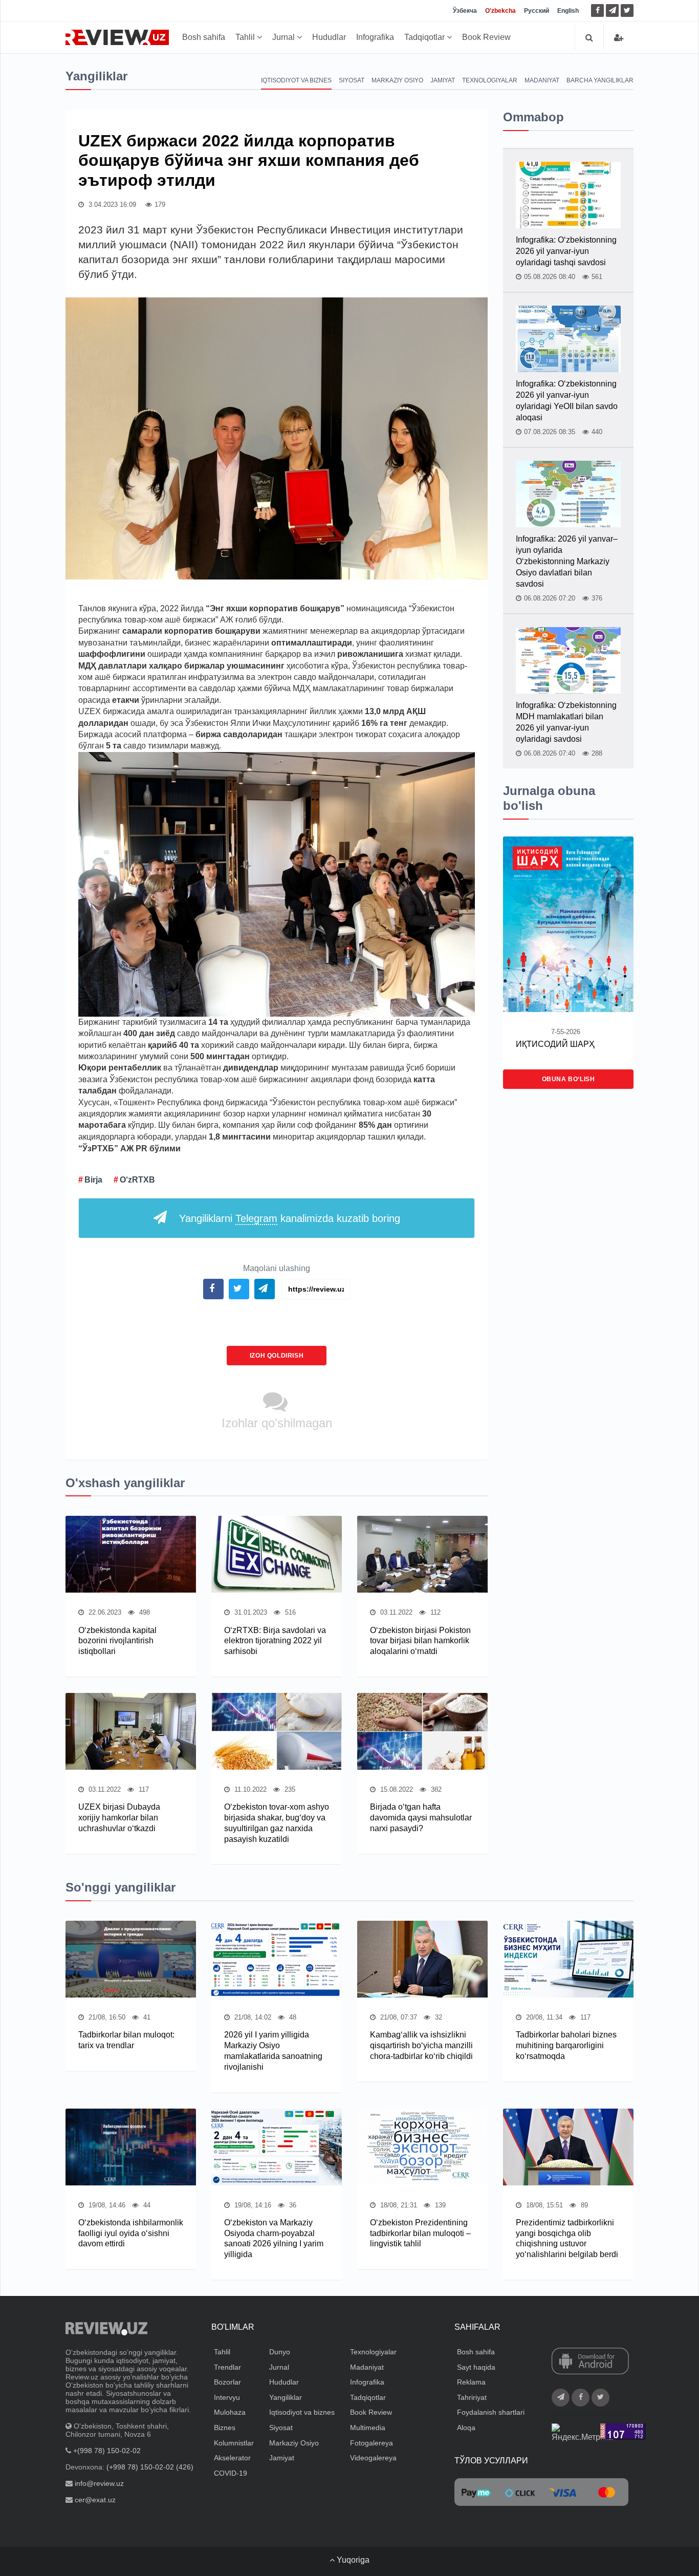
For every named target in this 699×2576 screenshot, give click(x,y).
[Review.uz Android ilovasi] (590, 2362)
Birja (93, 1180)
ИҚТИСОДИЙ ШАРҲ (555, 1044)
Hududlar (329, 37)
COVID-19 (231, 2473)
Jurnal (285, 37)
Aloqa (466, 2428)
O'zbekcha (500, 11)
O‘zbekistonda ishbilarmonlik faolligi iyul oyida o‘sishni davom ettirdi (131, 2233)
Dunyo (280, 2352)
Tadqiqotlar (425, 37)
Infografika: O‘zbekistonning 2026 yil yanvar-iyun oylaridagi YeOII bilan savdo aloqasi (567, 401)
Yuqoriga (352, 2560)
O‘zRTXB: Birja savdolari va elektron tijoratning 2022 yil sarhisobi (275, 1641)
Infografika (375, 37)
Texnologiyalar (490, 80)
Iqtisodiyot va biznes (296, 80)
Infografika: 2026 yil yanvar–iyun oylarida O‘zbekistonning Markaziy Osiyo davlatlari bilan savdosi (567, 561)
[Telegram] (612, 10)
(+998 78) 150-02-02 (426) (150, 2467)
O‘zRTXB (137, 1180)
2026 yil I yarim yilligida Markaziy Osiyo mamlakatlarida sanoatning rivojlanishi (273, 2051)
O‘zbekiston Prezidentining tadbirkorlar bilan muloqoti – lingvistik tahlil (420, 2233)
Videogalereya (373, 2458)
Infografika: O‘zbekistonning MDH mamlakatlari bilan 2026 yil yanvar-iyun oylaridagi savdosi (566, 722)
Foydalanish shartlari (491, 2412)
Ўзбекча (465, 11)
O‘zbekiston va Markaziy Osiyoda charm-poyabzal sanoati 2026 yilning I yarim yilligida (274, 2238)
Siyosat (352, 80)
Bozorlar (227, 2382)
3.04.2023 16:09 (111, 205)
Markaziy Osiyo (397, 80)
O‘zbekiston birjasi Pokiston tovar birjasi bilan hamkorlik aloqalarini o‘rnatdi (420, 1641)
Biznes (225, 2428)
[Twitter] (627, 10)
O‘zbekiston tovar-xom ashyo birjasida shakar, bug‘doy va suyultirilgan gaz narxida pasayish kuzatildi (277, 1823)
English (568, 11)
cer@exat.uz (95, 2500)
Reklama (471, 2382)
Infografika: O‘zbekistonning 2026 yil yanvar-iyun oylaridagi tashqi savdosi (566, 251)
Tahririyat (472, 2397)
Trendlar (227, 2367)
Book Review (486, 37)
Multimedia (368, 2428)
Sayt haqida (476, 2367)
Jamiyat (443, 80)
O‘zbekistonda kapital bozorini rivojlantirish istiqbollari (117, 1641)
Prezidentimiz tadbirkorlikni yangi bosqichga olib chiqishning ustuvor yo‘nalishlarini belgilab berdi (567, 2238)
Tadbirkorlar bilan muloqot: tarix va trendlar (126, 2040)
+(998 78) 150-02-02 (107, 2451)
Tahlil (246, 37)
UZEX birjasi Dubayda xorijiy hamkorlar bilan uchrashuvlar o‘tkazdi (119, 1818)
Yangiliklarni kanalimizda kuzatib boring (290, 1218)
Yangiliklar (286, 2397)
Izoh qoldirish (277, 1356)
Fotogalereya (372, 2443)
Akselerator (232, 2458)
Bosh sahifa (204, 37)
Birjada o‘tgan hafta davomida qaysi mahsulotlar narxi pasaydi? (421, 1818)
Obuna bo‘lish (569, 1079)
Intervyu (227, 2397)
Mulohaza (230, 2412)
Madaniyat (542, 80)
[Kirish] (619, 38)
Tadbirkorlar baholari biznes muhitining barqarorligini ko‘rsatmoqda (566, 2045)
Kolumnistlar (234, 2443)
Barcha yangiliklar (600, 80)
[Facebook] (597, 10)
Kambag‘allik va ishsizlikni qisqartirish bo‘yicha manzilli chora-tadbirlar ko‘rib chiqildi (421, 2045)
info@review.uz (99, 2483)
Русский (537, 11)
